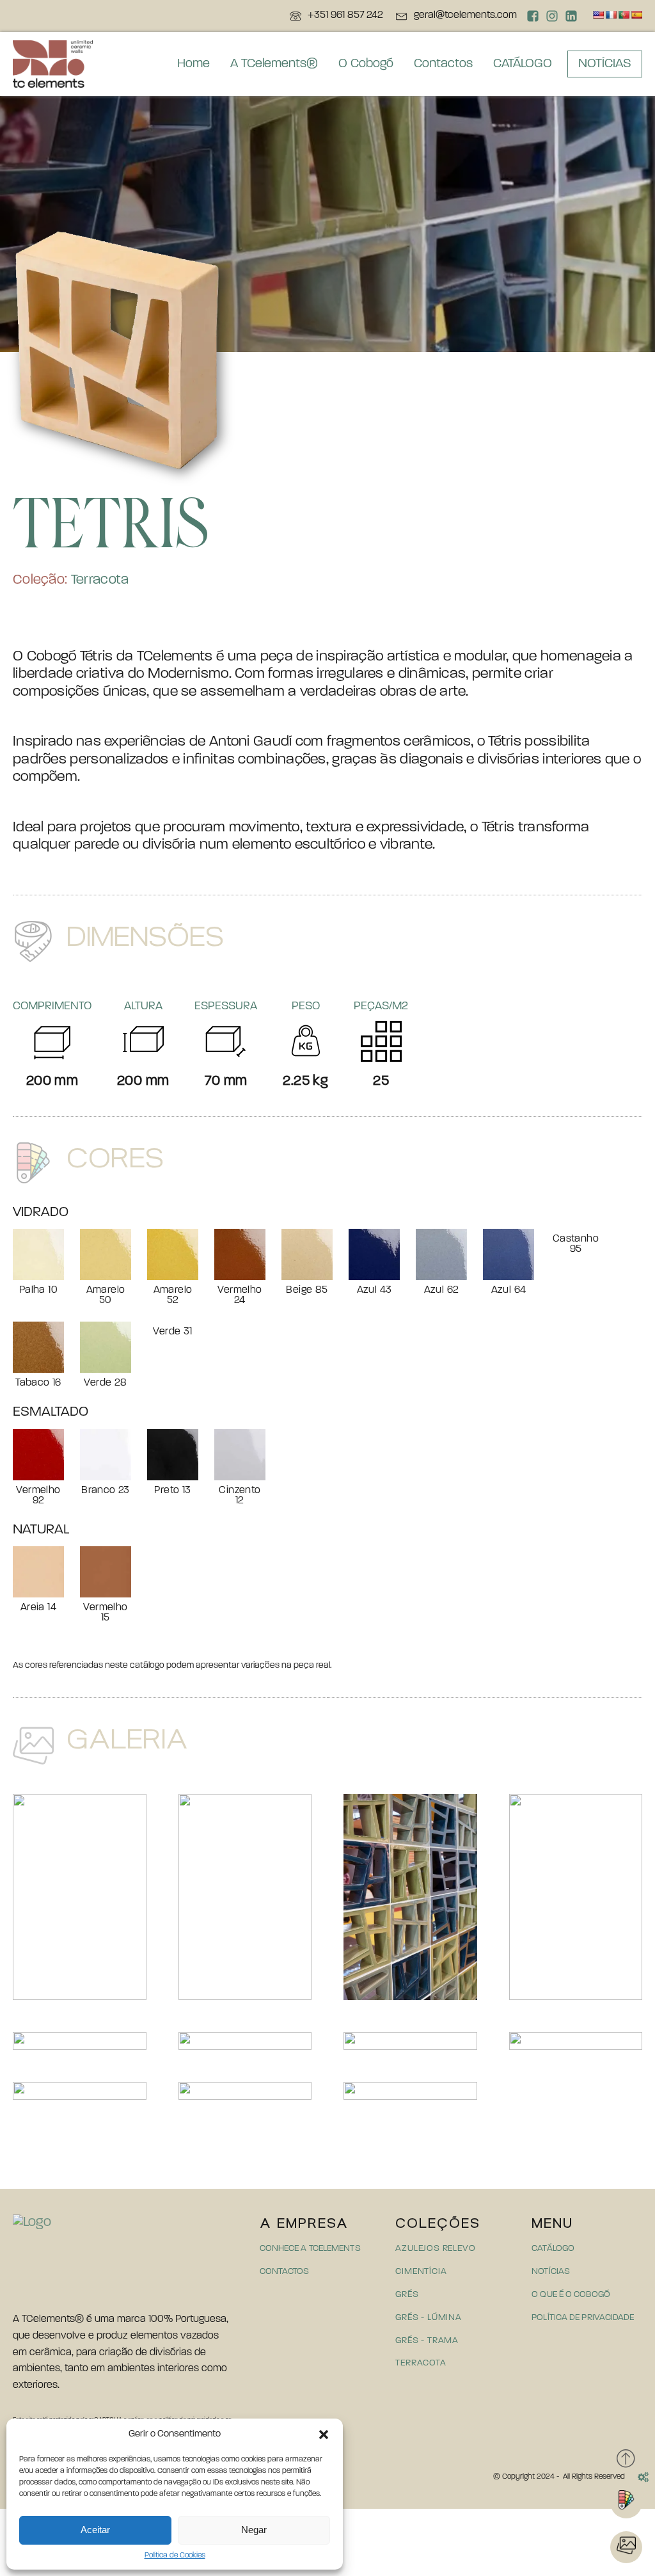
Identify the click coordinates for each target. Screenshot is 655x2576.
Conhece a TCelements (310, 2249)
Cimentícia (421, 2272)
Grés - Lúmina (428, 2318)
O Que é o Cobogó (571, 2295)
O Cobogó (366, 64)
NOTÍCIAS (605, 64)
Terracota (100, 580)
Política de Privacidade (583, 2318)
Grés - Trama (427, 2341)
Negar (254, 2530)
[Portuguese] (624, 15)
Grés (407, 2295)
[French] (611, 15)
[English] (598, 15)
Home (193, 64)
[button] (324, 2435)
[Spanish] (636, 15)
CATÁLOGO (523, 64)
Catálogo (553, 2249)
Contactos (443, 64)
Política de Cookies (175, 2556)
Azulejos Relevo (435, 2249)
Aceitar (95, 2530)
